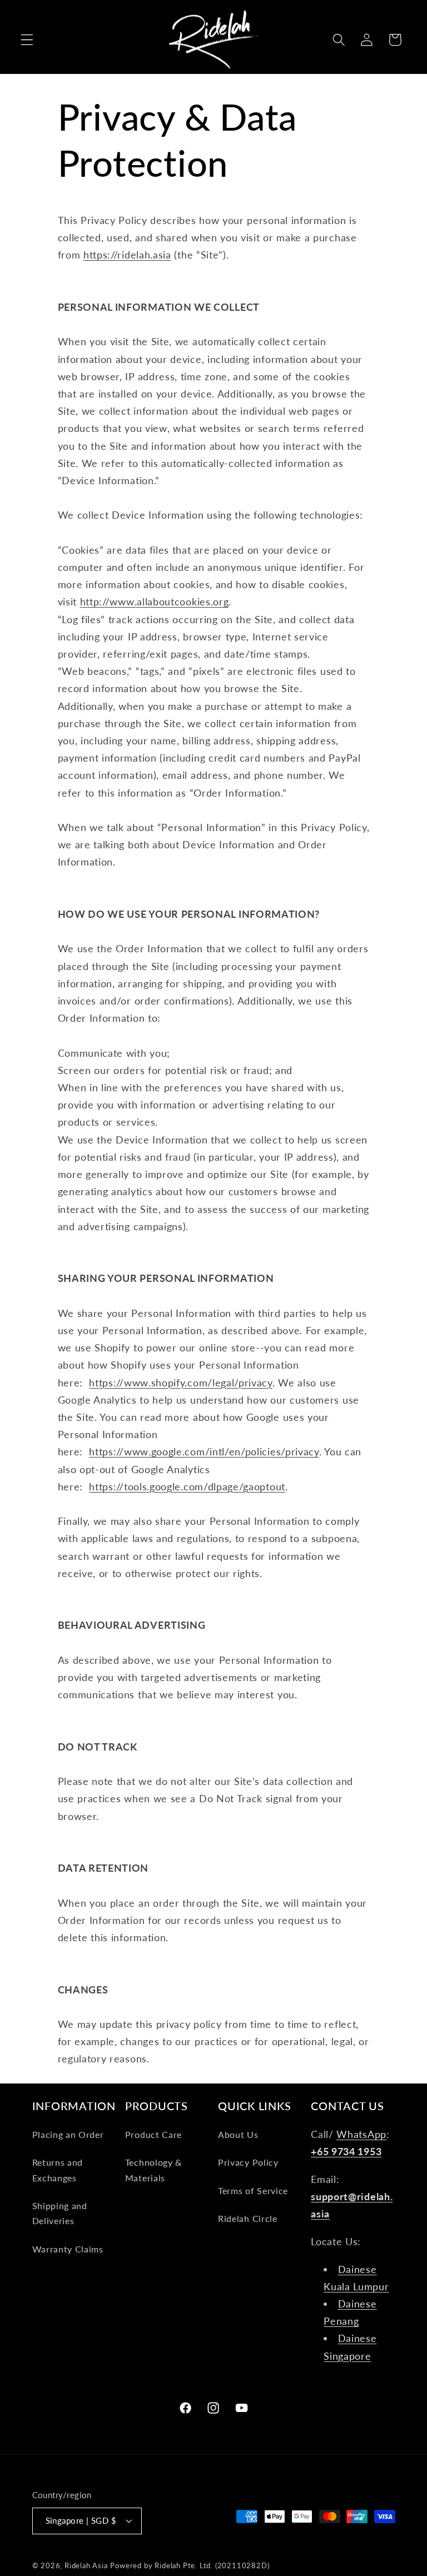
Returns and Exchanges (58, 2170)
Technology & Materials (153, 2170)
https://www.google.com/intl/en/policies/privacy (204, 1451)
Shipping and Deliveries (60, 2213)
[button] (27, 40)
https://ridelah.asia (127, 255)
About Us (238, 2134)
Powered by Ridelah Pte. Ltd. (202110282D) (190, 2566)
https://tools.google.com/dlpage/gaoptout (187, 1486)
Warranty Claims (68, 2249)
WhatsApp (361, 2134)
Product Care (153, 2134)
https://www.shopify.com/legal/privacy (181, 1383)
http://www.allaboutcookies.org (155, 601)
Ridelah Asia (86, 2566)
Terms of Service (253, 2190)
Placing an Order (68, 2134)
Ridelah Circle (248, 2218)
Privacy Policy (248, 2162)
